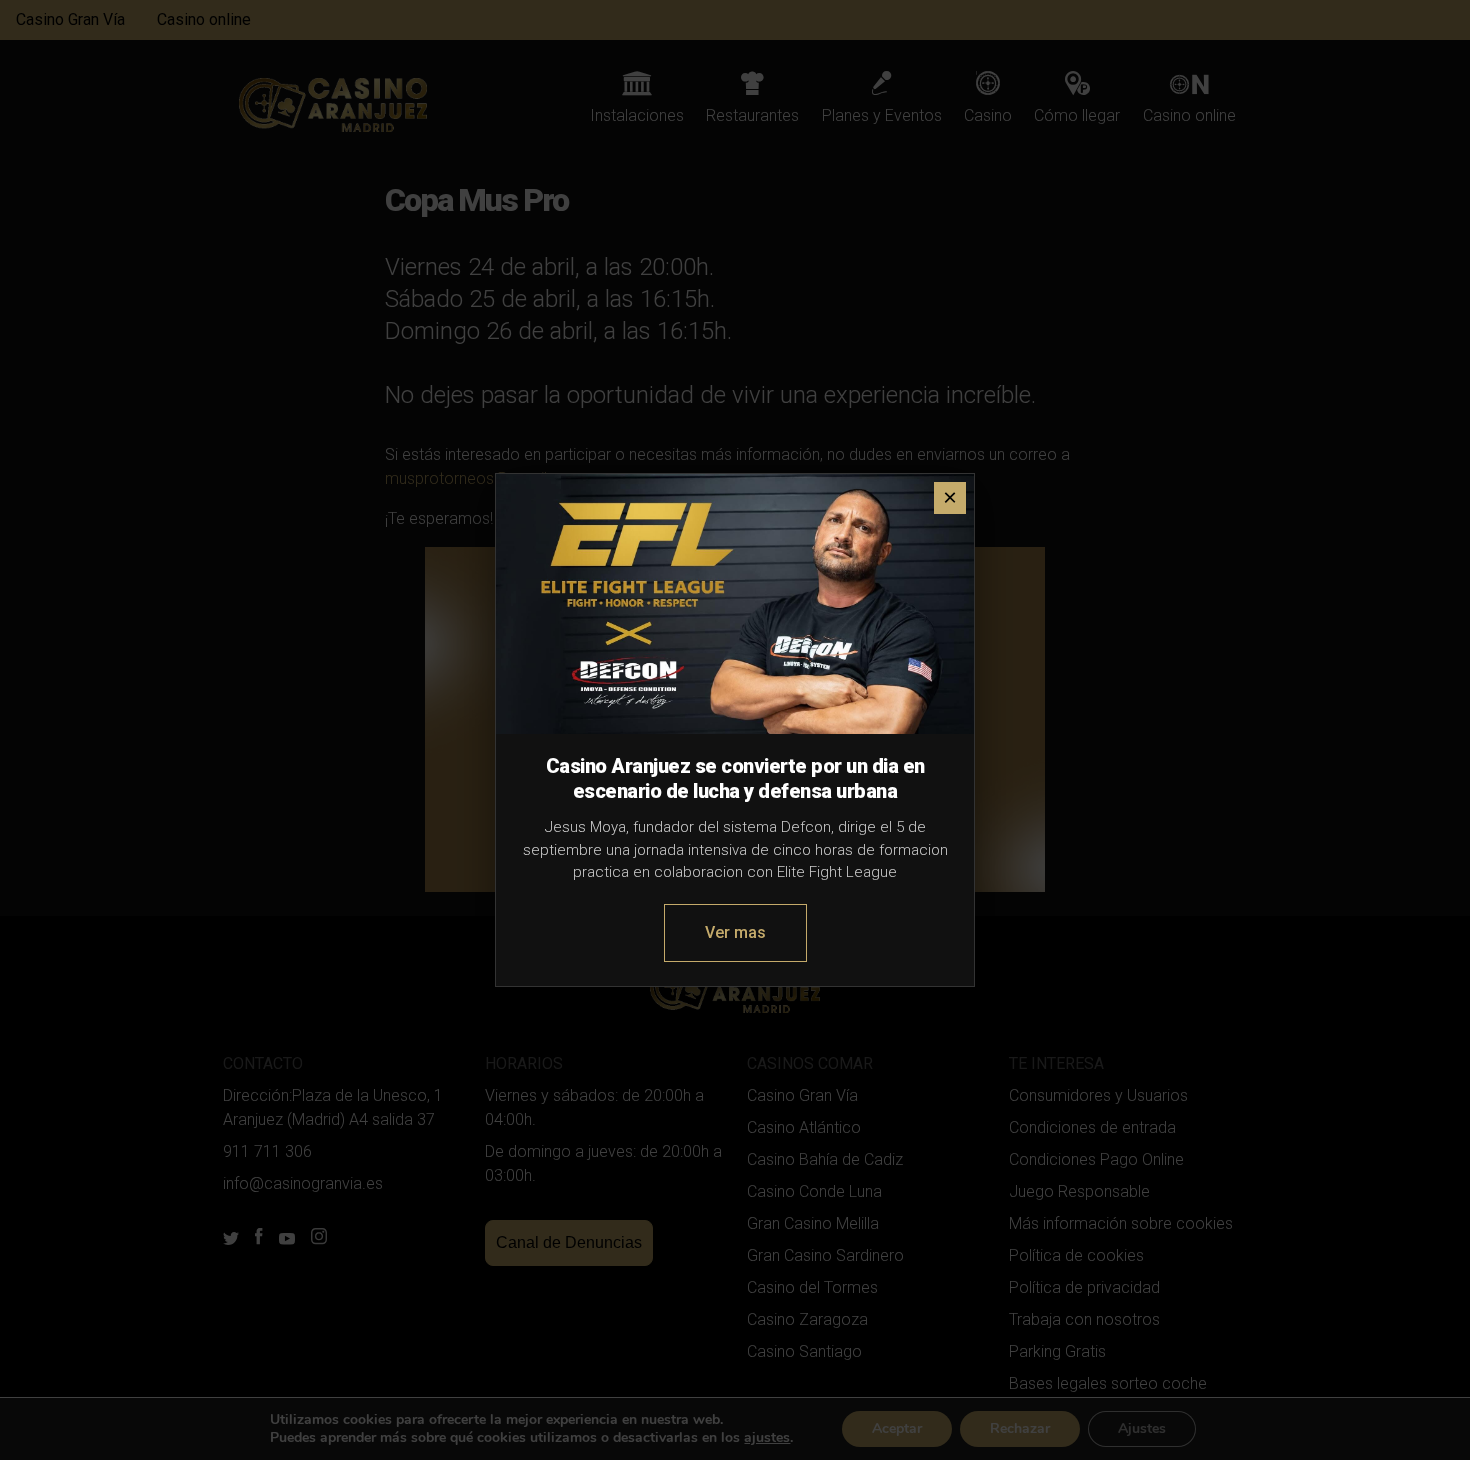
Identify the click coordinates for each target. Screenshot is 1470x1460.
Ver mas (735, 932)
